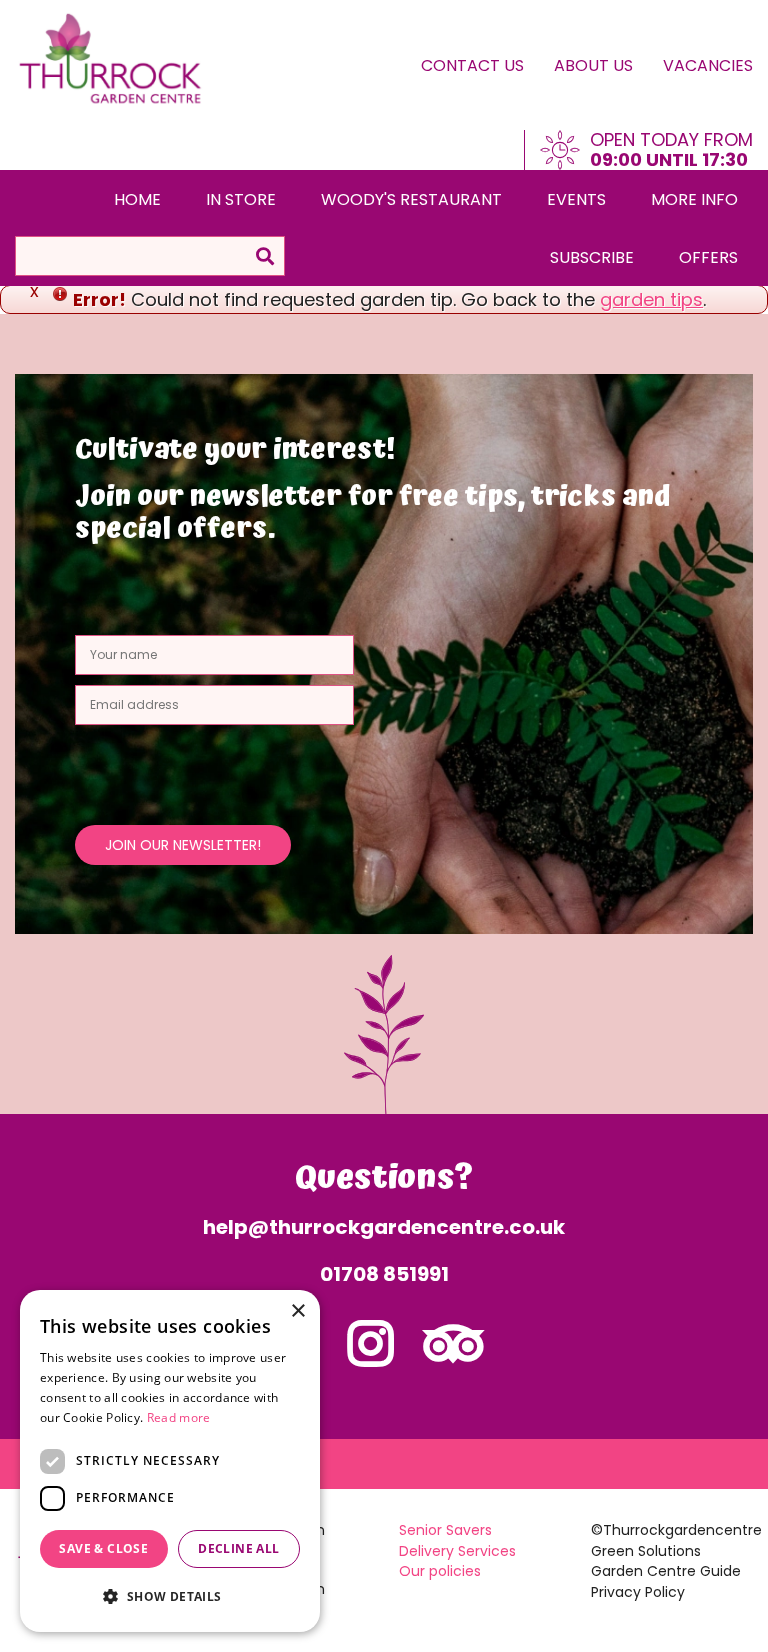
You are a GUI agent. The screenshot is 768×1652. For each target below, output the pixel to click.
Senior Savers (445, 1530)
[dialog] (170, 1461)
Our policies (440, 1571)
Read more (179, 1417)
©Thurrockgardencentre (676, 1530)
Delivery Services (457, 1551)
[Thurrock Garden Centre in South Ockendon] (111, 60)
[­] (371, 1356)
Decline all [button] (238, 1548)
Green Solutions (646, 1551)
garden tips (651, 299)
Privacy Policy (638, 1592)
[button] (170, 1596)
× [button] (297, 1311)
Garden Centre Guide (666, 1571)
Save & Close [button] (103, 1548)
